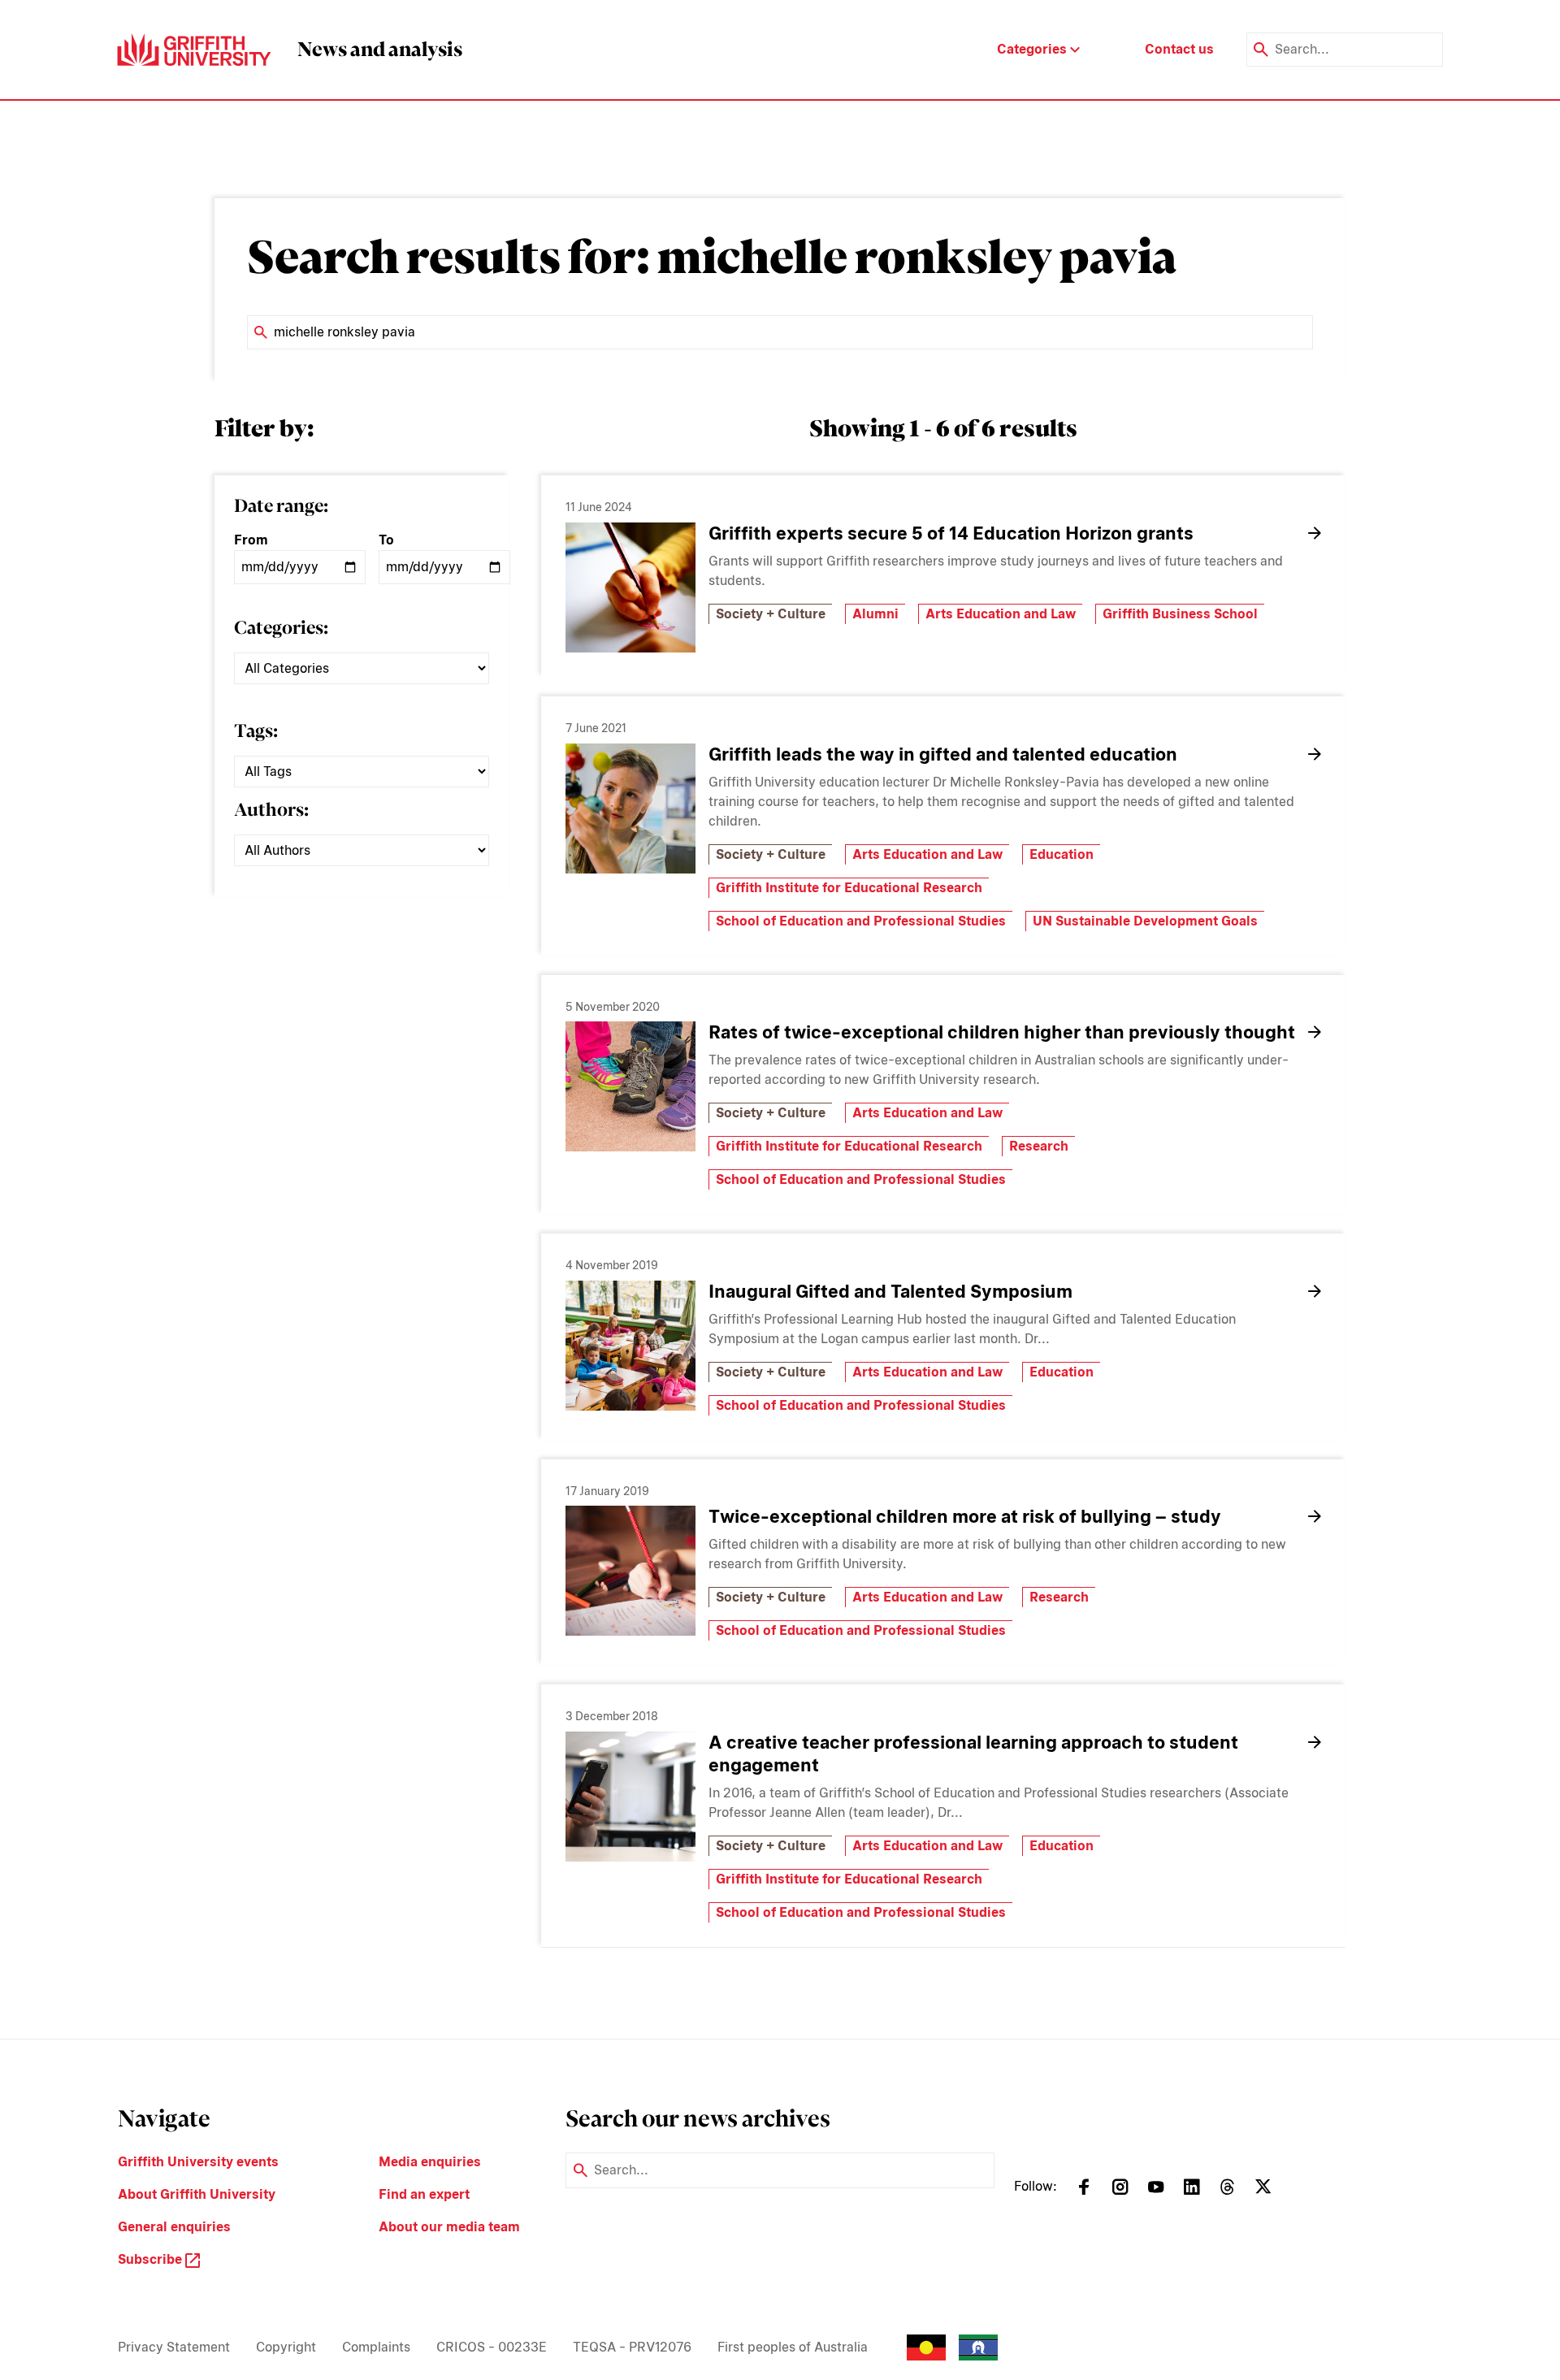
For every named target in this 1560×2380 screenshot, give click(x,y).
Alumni (875, 614)
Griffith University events (198, 2162)
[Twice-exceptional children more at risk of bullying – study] (630, 1571)
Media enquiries (430, 2162)
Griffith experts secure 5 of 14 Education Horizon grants (951, 533)
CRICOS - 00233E (492, 2347)
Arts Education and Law (1001, 614)
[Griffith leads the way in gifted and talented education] (630, 809)
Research (1039, 1146)
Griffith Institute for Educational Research (849, 888)
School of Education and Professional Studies (861, 921)
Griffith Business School (1180, 614)
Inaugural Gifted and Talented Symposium (890, 1291)
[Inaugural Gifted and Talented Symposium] (630, 1346)
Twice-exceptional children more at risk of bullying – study (965, 1516)
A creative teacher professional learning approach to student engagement (973, 1754)
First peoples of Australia (793, 2347)
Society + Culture (771, 614)
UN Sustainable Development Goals (1145, 921)
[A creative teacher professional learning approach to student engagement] (630, 1797)
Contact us (1179, 49)
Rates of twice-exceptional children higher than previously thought (1002, 1032)
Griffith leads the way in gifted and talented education (943, 754)
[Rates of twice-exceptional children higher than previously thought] (630, 1086)
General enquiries (174, 2227)
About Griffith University (197, 2194)
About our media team (449, 2227)
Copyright (286, 2347)
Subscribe (152, 2259)
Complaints (376, 2347)
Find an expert (424, 2194)
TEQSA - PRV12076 (632, 2347)
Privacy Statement (174, 2347)
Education (1062, 854)
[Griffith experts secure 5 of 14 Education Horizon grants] (630, 587)
